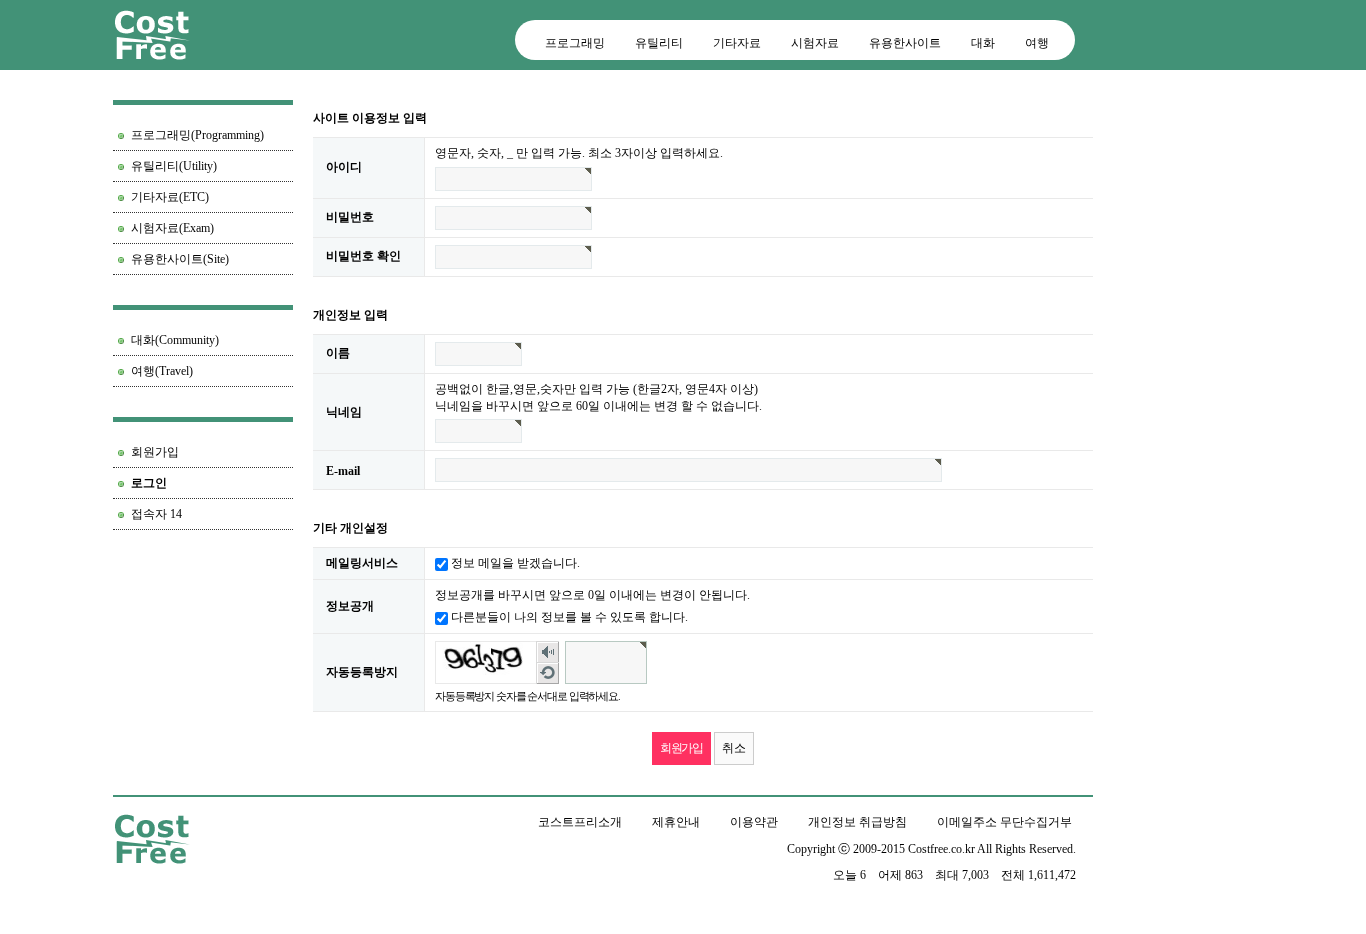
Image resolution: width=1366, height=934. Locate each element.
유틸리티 (659, 43)
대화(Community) (175, 340)
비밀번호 (350, 217)
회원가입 (155, 452)
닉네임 (344, 412)
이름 (338, 353)
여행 (1037, 43)
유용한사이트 (905, 43)
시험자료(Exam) (172, 228)
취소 (734, 748)
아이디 (344, 167)
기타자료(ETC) (170, 197)
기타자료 (737, 43)
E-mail (343, 470)
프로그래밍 (575, 43)
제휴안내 (676, 822)
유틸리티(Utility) (174, 166)
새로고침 (548, 673)
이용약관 (754, 822)
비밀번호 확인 (363, 256)
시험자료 (815, 43)
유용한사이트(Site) (180, 259)
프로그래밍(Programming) (197, 135)
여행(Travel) (162, 371)
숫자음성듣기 (548, 652)
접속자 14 (156, 514)
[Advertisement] (203, 635)
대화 (983, 43)
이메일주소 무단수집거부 (1004, 822)
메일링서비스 (362, 563)
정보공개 (350, 606)
